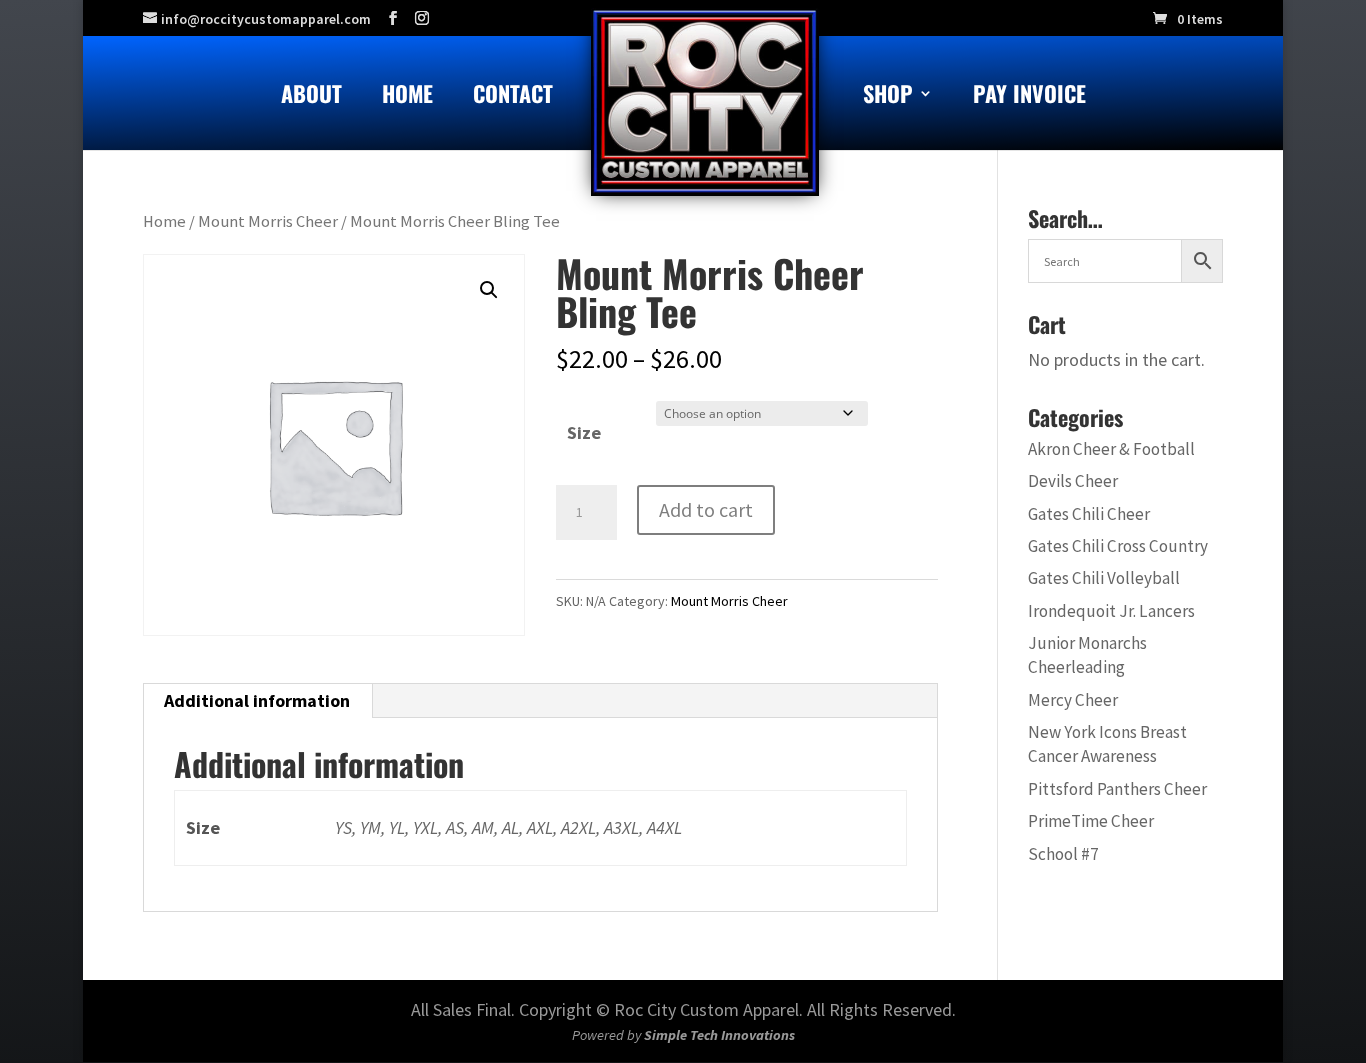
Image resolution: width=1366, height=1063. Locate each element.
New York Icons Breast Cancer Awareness (1107, 744)
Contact (513, 97)
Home (407, 97)
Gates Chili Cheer (1089, 514)
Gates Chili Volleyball (1104, 578)
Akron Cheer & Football (1111, 449)
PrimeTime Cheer (1091, 821)
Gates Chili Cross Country (1118, 546)
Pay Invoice (1029, 97)
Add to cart (706, 509)
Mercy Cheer (1073, 700)
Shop (888, 97)
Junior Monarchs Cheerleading (1087, 655)
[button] (489, 290)
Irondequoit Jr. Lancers (1111, 611)
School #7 (1063, 854)
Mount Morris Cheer (268, 221)
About (311, 97)
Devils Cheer (1073, 481)
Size (584, 432)
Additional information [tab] (257, 700)
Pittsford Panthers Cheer (1117, 789)
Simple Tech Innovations (719, 1035)
